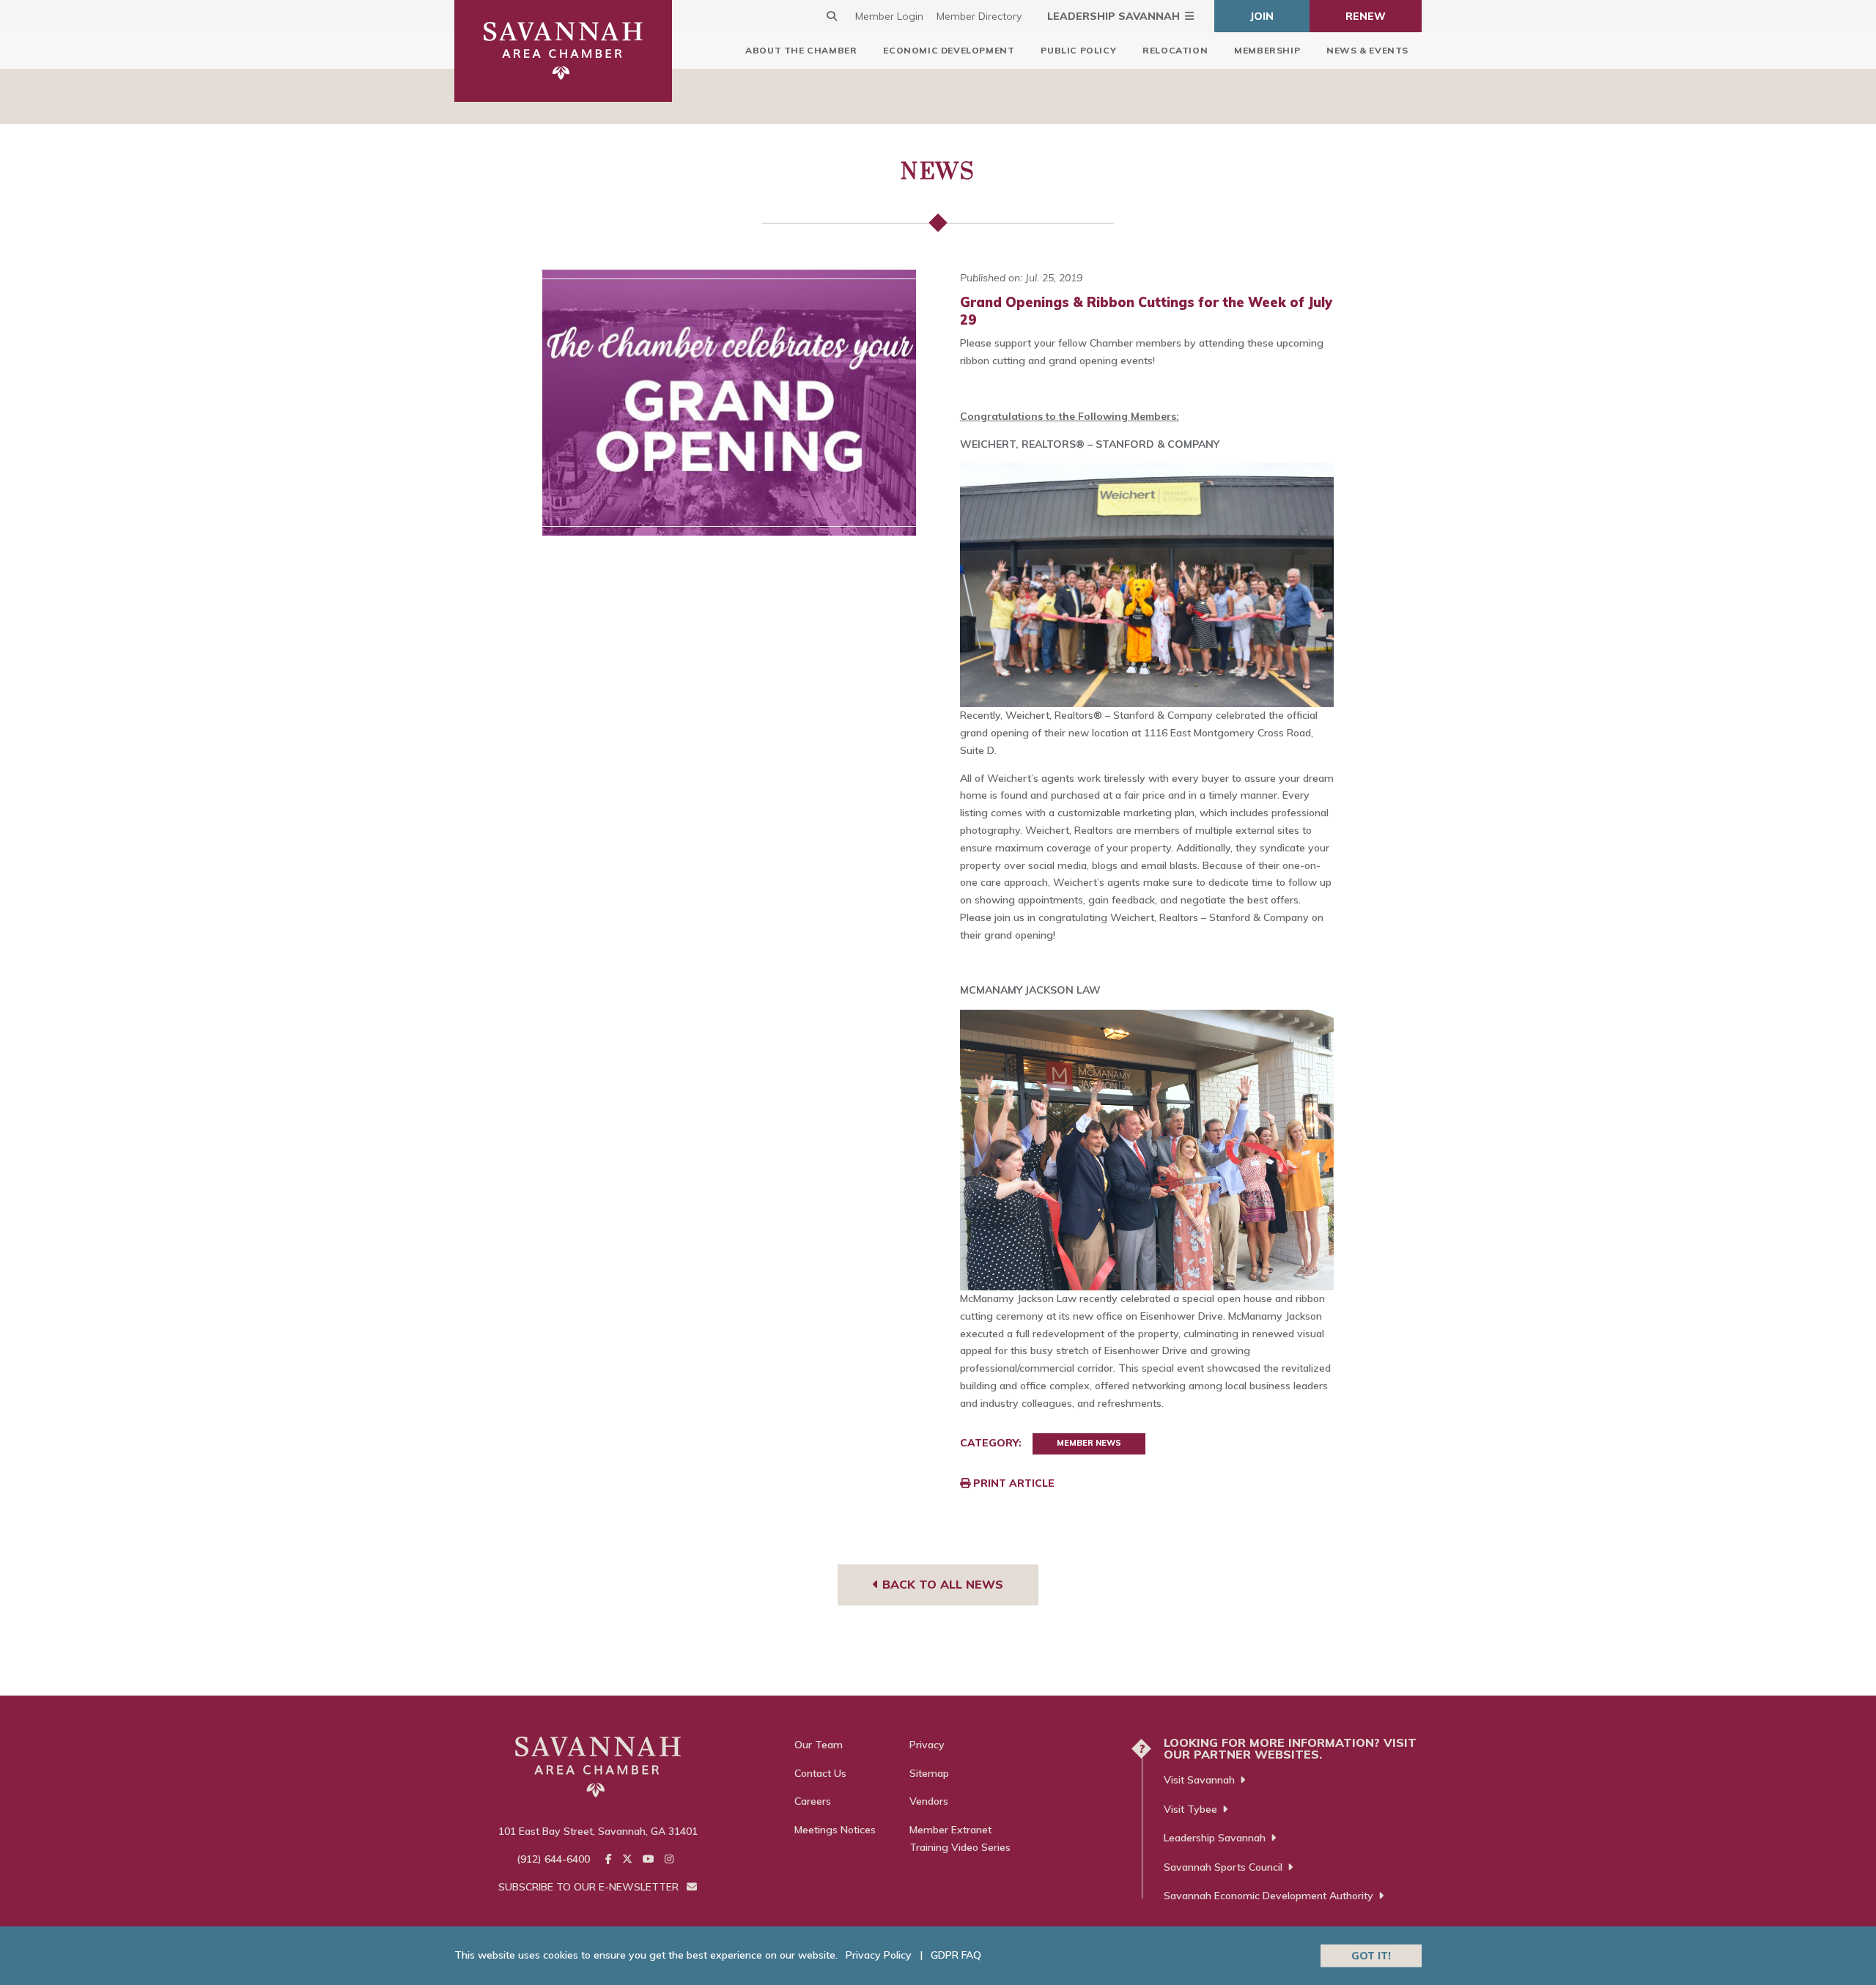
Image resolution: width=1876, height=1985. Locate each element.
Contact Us (820, 1773)
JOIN (1262, 16)
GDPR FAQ (956, 1955)
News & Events (1367, 50)
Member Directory (979, 16)
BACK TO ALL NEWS (941, 1584)
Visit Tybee (1190, 1809)
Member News (1089, 1443)
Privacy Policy (879, 1955)
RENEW (1366, 16)
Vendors (929, 1801)
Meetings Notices (835, 1830)
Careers (813, 1801)
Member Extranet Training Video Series (960, 1838)
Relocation (1175, 50)
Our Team (819, 1745)
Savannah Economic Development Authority (1268, 1896)
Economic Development (949, 50)
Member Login (889, 16)
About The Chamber (801, 50)
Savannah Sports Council (1223, 1867)
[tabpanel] (730, 403)
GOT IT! (1371, 1955)
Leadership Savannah (1114, 16)
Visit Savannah (1199, 1780)
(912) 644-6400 (553, 1859)
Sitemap (929, 1773)
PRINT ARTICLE (1012, 1483)
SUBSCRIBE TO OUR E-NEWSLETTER (590, 1887)
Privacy (927, 1745)
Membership (1267, 50)
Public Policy (1078, 50)
